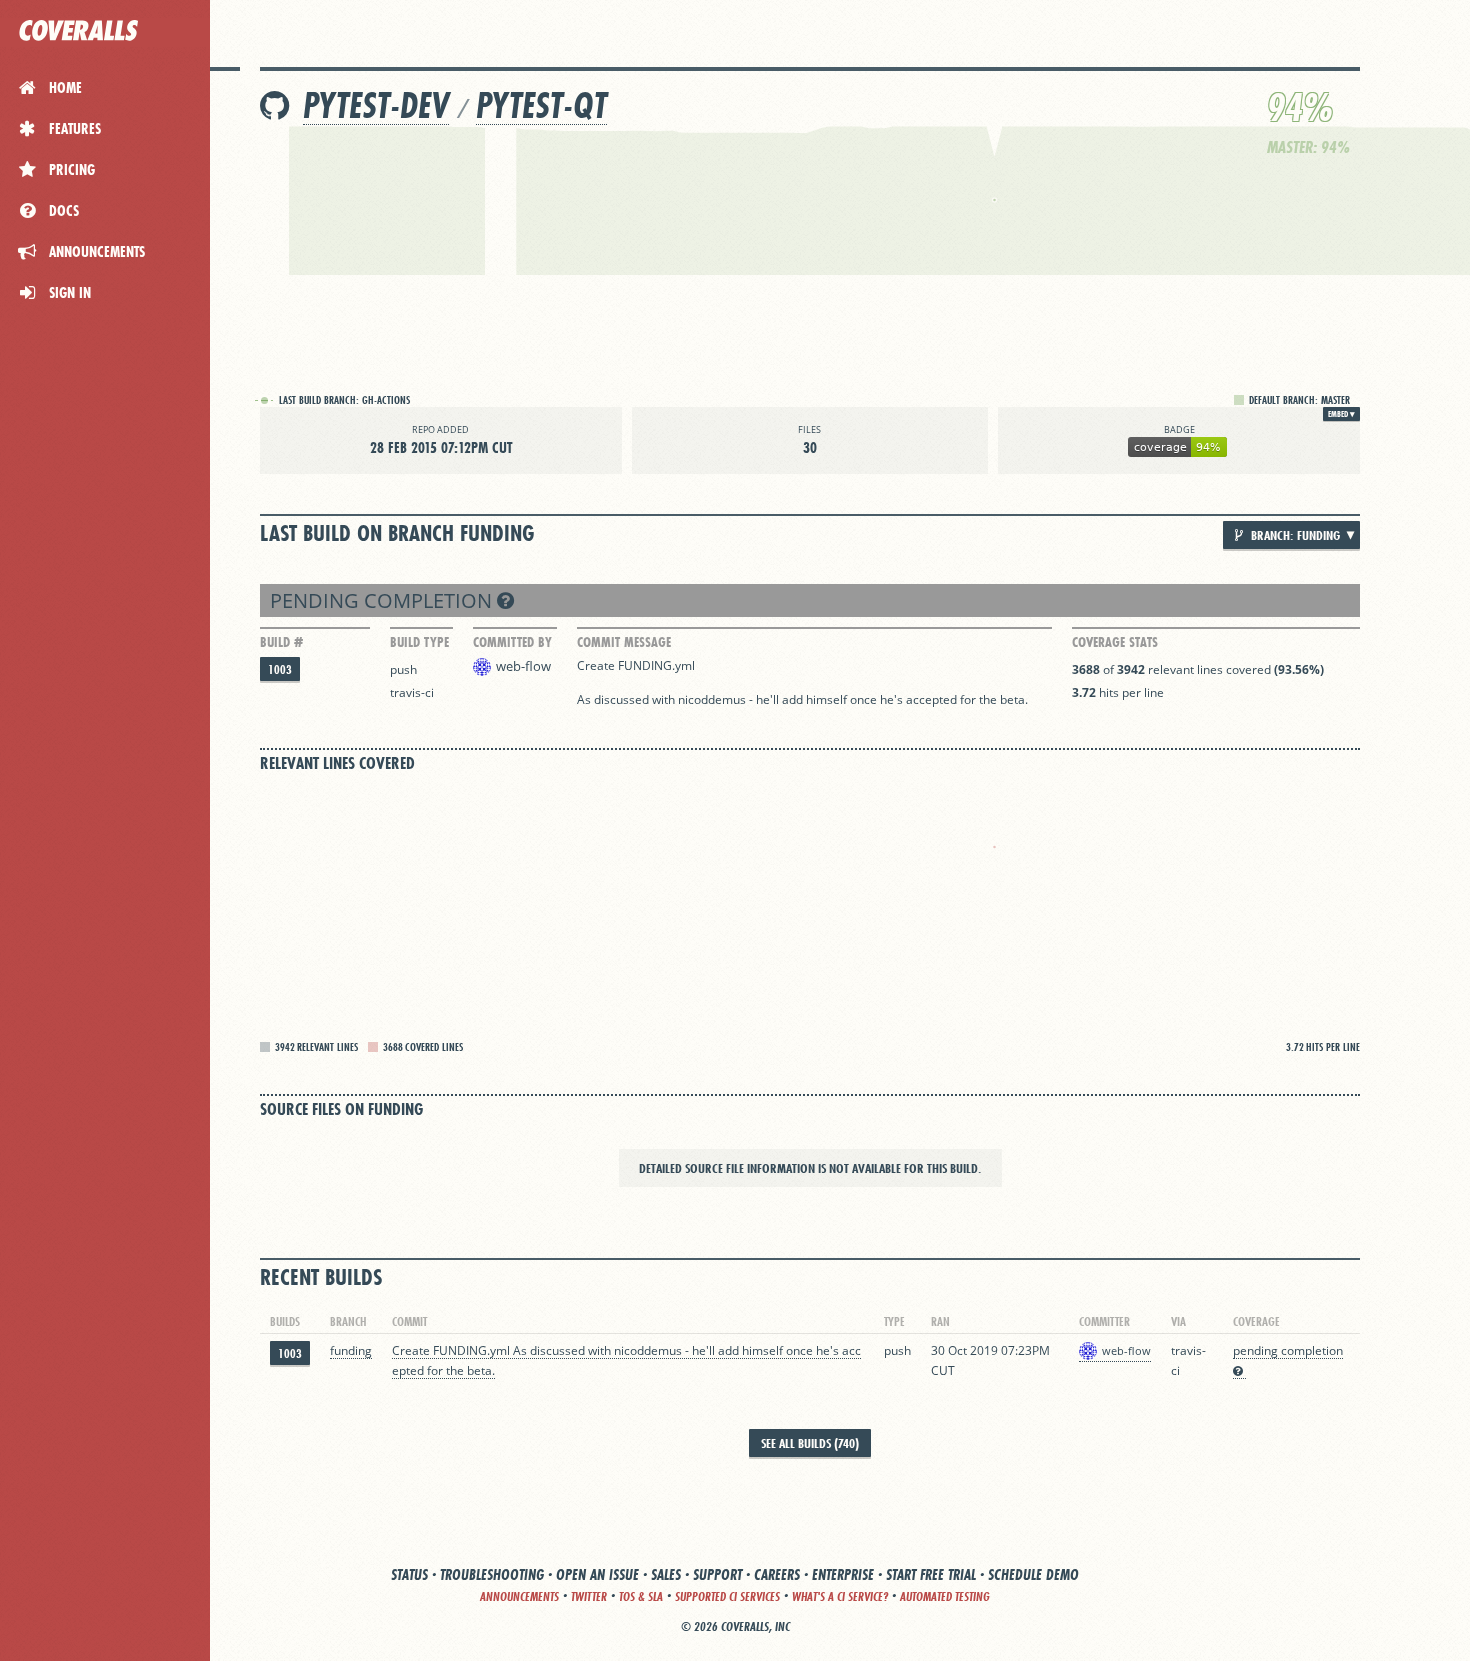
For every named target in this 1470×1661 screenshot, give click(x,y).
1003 (280, 669)
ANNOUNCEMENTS (519, 1596)
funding (351, 1350)
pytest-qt (541, 105)
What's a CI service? (840, 1596)
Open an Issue (597, 1574)
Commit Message (624, 642)
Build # (281, 642)
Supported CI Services (727, 1596)
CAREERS (777, 1574)
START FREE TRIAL (931, 1574)
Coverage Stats (1115, 642)
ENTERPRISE (843, 1574)
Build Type (419, 642)
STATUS (409, 1574)
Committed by (512, 642)
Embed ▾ (1341, 414)
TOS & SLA (641, 1596)
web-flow (523, 666)
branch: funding (1294, 535)
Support (717, 1574)
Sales (666, 1574)
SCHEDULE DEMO (1033, 1574)
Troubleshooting (492, 1574)
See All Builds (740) (810, 1443)
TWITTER (589, 1596)
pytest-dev (376, 105)
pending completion (383, 600)
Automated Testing (945, 1596)
